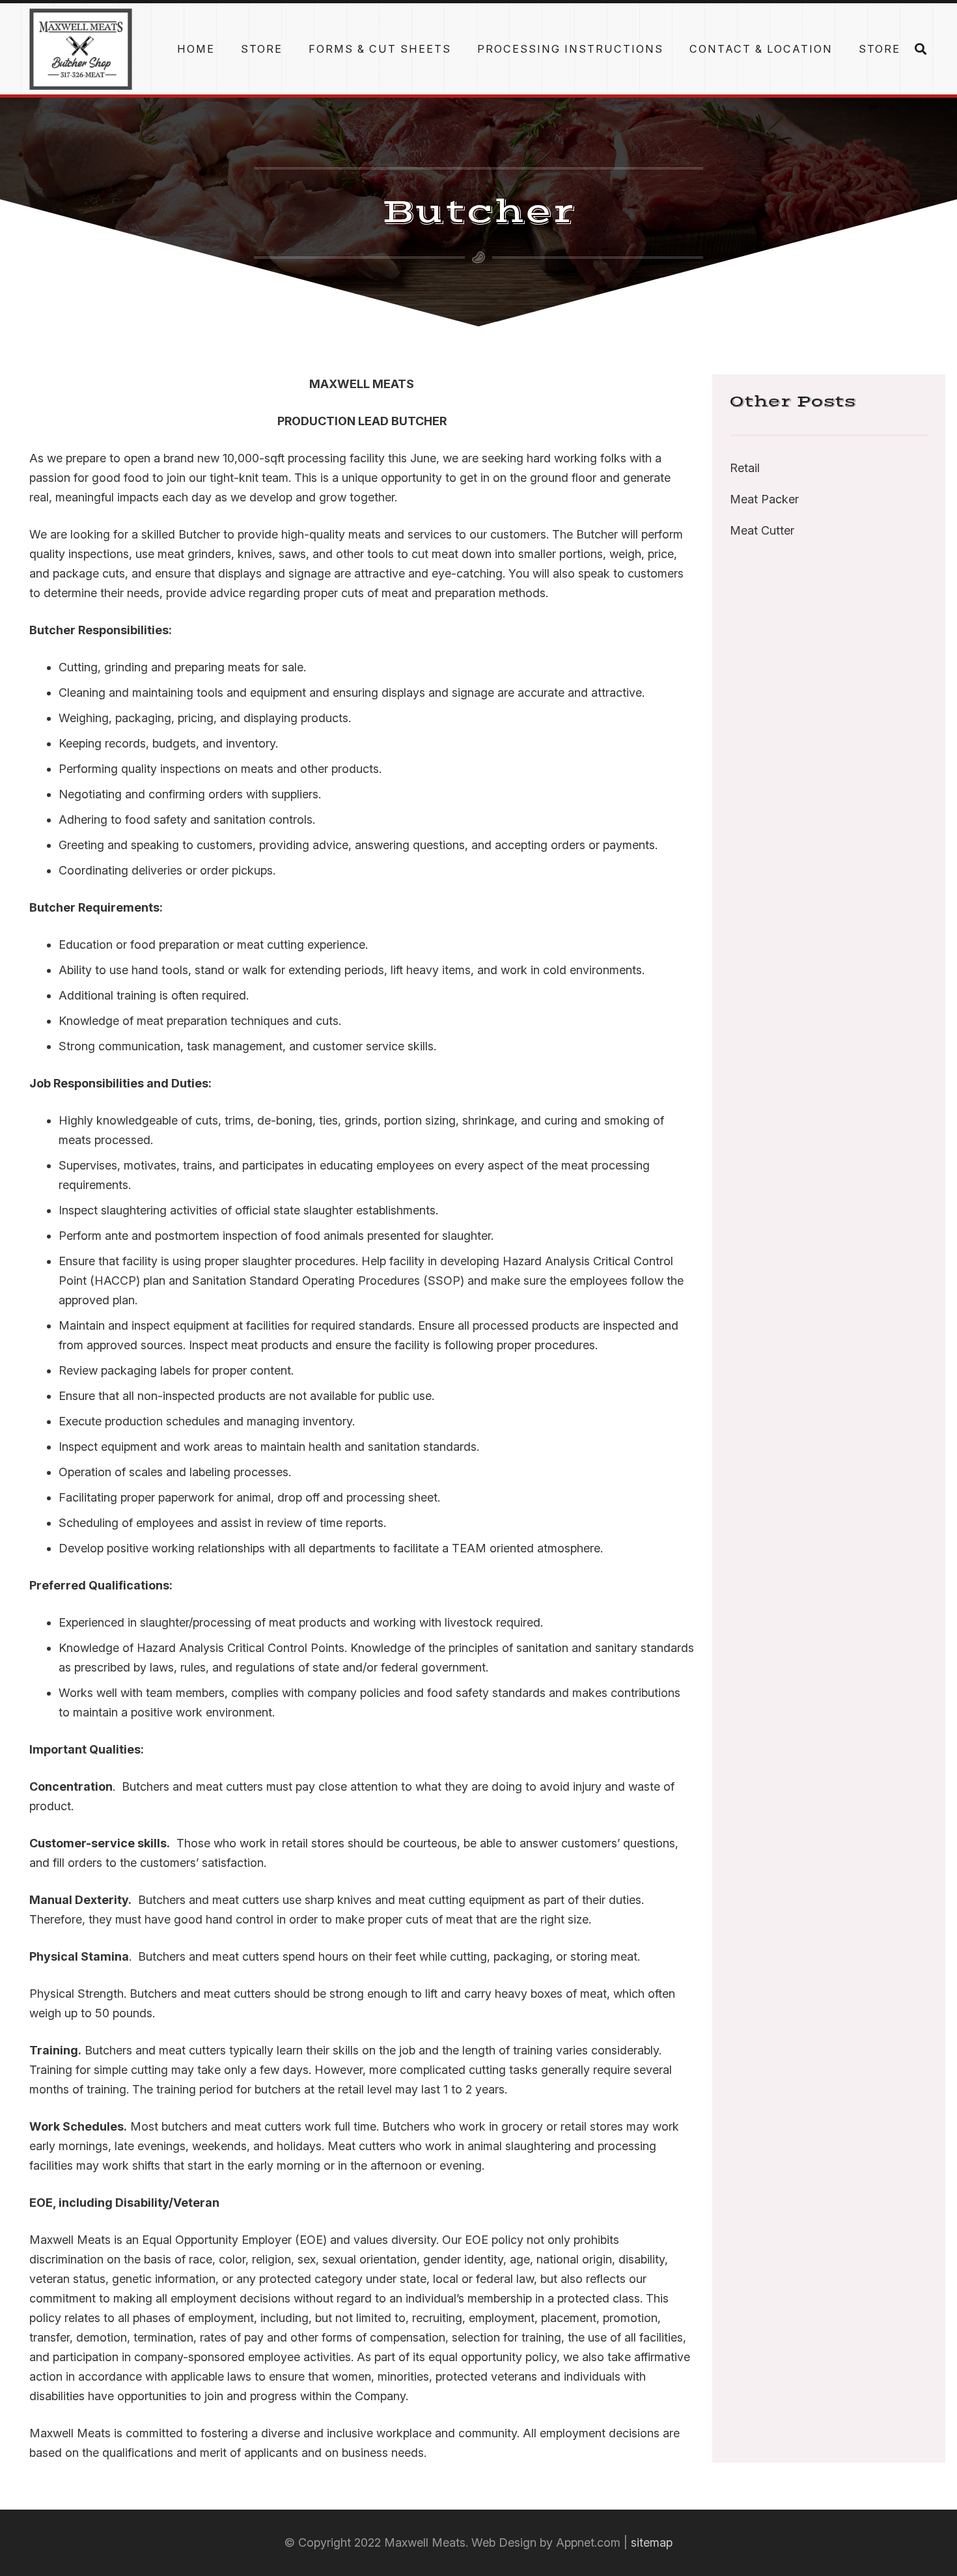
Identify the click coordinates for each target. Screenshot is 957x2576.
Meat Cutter (762, 530)
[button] (842, 49)
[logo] (81, 49)
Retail (745, 468)
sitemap (652, 2542)
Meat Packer (764, 499)
